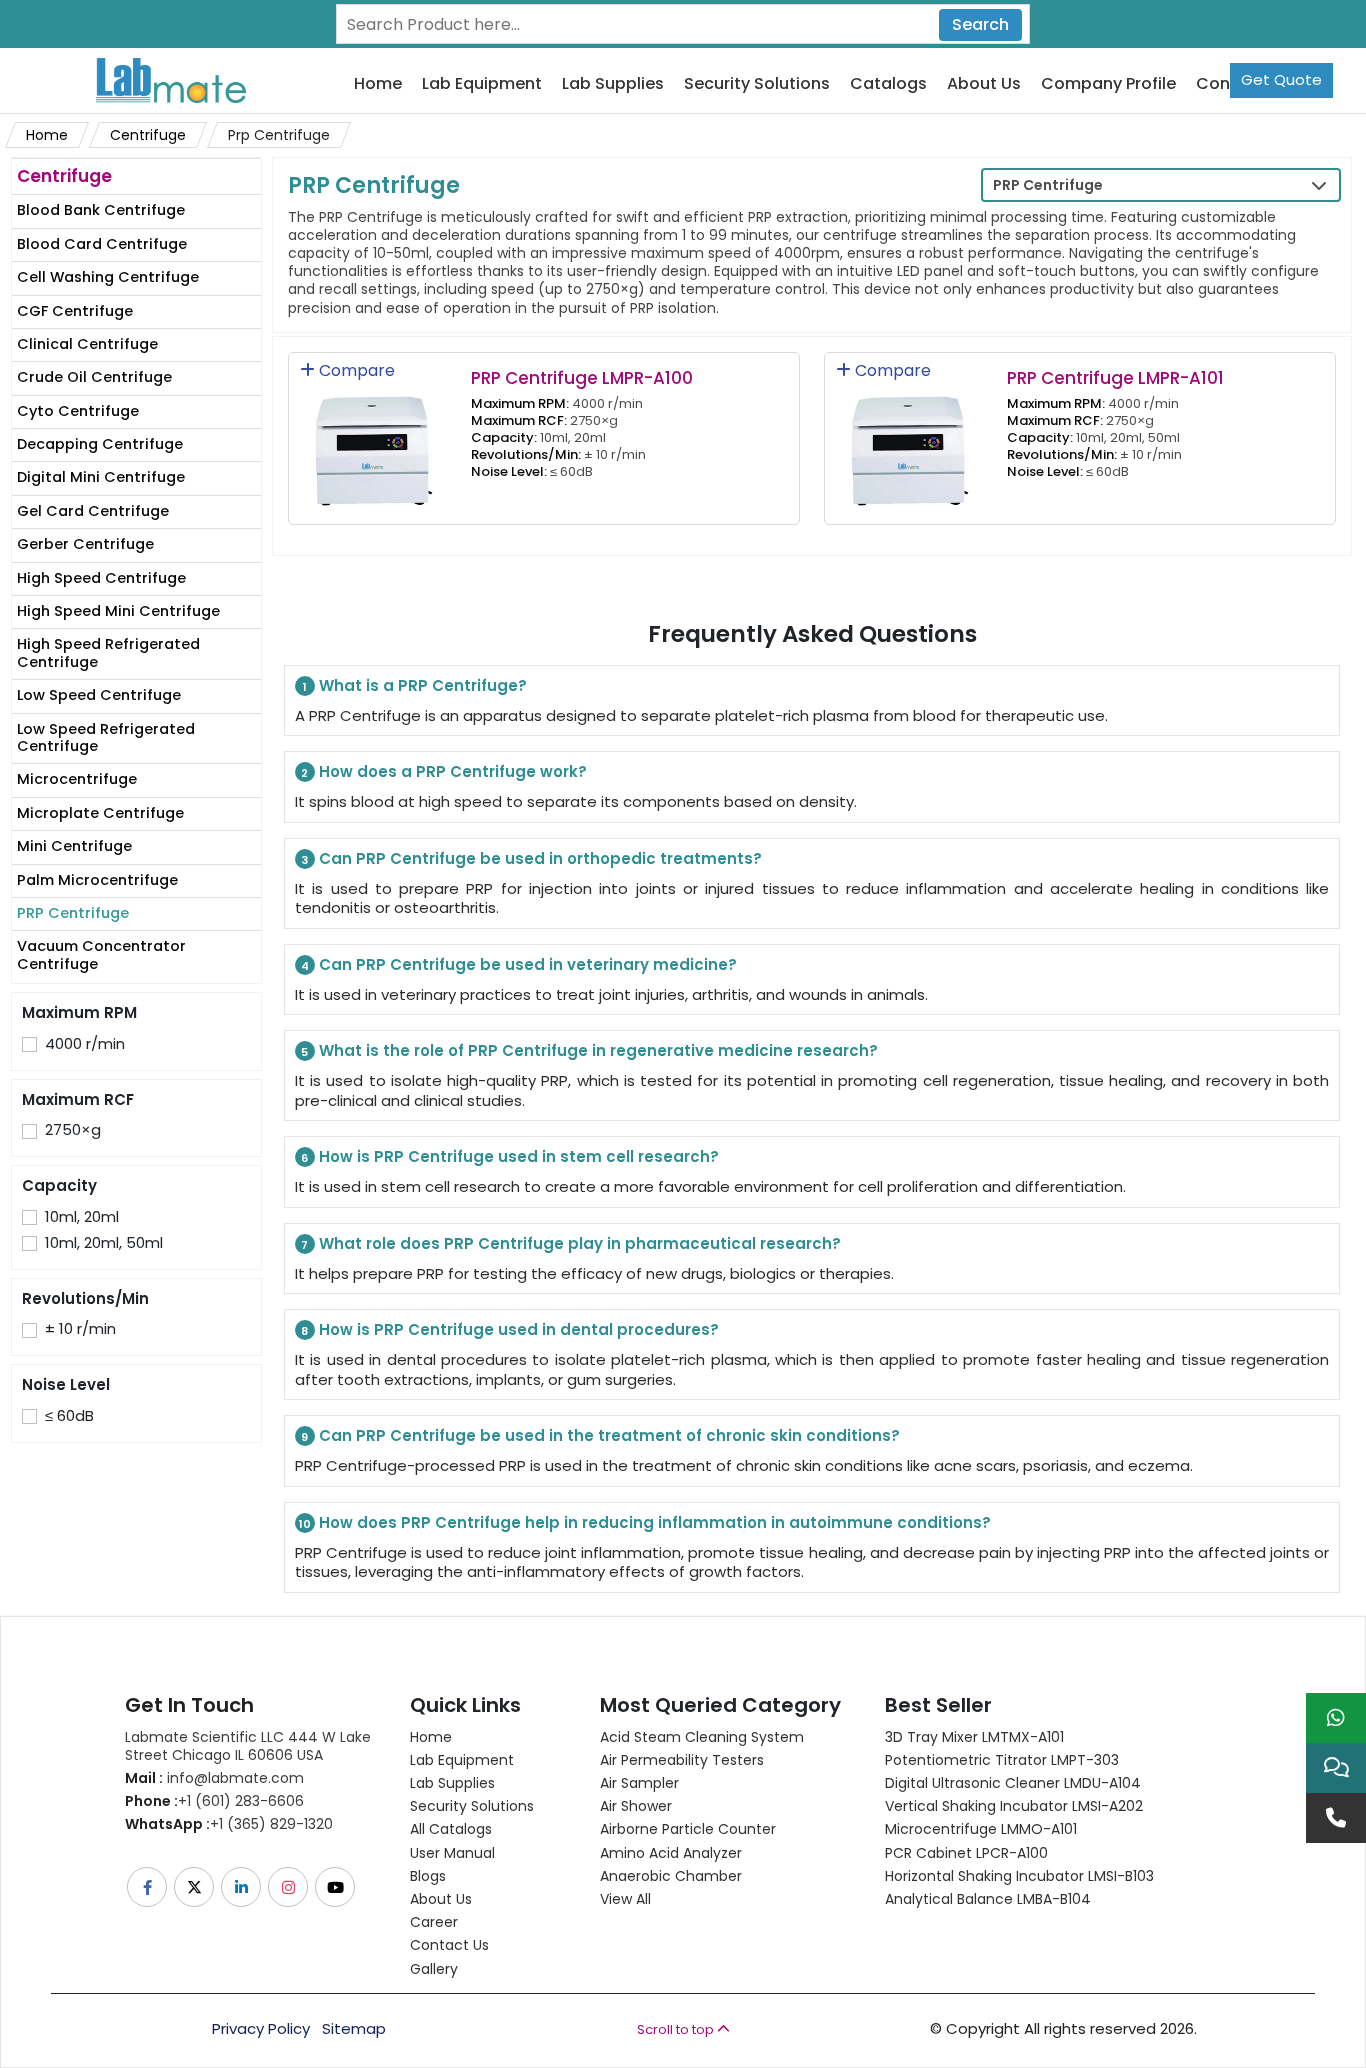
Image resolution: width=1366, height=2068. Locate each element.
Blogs (428, 1876)
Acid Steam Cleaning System (702, 1737)
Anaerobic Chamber (671, 1876)
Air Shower (636, 1806)
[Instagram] (289, 1887)
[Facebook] (148, 1887)
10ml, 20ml (82, 1217)
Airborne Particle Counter (688, 1829)
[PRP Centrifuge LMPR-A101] (910, 436)
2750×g (73, 1130)
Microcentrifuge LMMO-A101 (981, 1829)
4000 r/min (85, 1044)
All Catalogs (451, 1829)
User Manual (452, 1853)
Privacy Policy (261, 2029)
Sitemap (354, 2029)
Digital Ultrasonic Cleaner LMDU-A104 (1013, 1783)
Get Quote (1281, 79)
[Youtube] (336, 1887)
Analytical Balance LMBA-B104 (988, 1899)
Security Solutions (757, 84)
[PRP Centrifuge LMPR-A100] (374, 436)
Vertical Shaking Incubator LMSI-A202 (1014, 1806)
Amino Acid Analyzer (671, 1853)
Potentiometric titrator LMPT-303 (1002, 1760)
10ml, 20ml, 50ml (104, 1243)
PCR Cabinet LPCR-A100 (966, 1853)
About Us (984, 84)
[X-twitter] (195, 1887)
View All (625, 1899)
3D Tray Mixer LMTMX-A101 (974, 1737)
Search (980, 24)
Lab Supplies (613, 84)
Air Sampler (639, 1783)
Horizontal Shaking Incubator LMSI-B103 (1019, 1876)
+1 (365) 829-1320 (229, 1824)
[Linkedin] (242, 1887)
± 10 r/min (80, 1329)
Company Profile (1108, 84)
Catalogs (888, 84)
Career (434, 1922)
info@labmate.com (214, 1778)
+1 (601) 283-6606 (214, 1801)
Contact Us (449, 1945)
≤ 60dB (69, 1416)
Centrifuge (148, 135)
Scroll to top (677, 2029)
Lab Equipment (482, 84)
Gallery (434, 1969)
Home (378, 84)
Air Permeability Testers (682, 1760)
